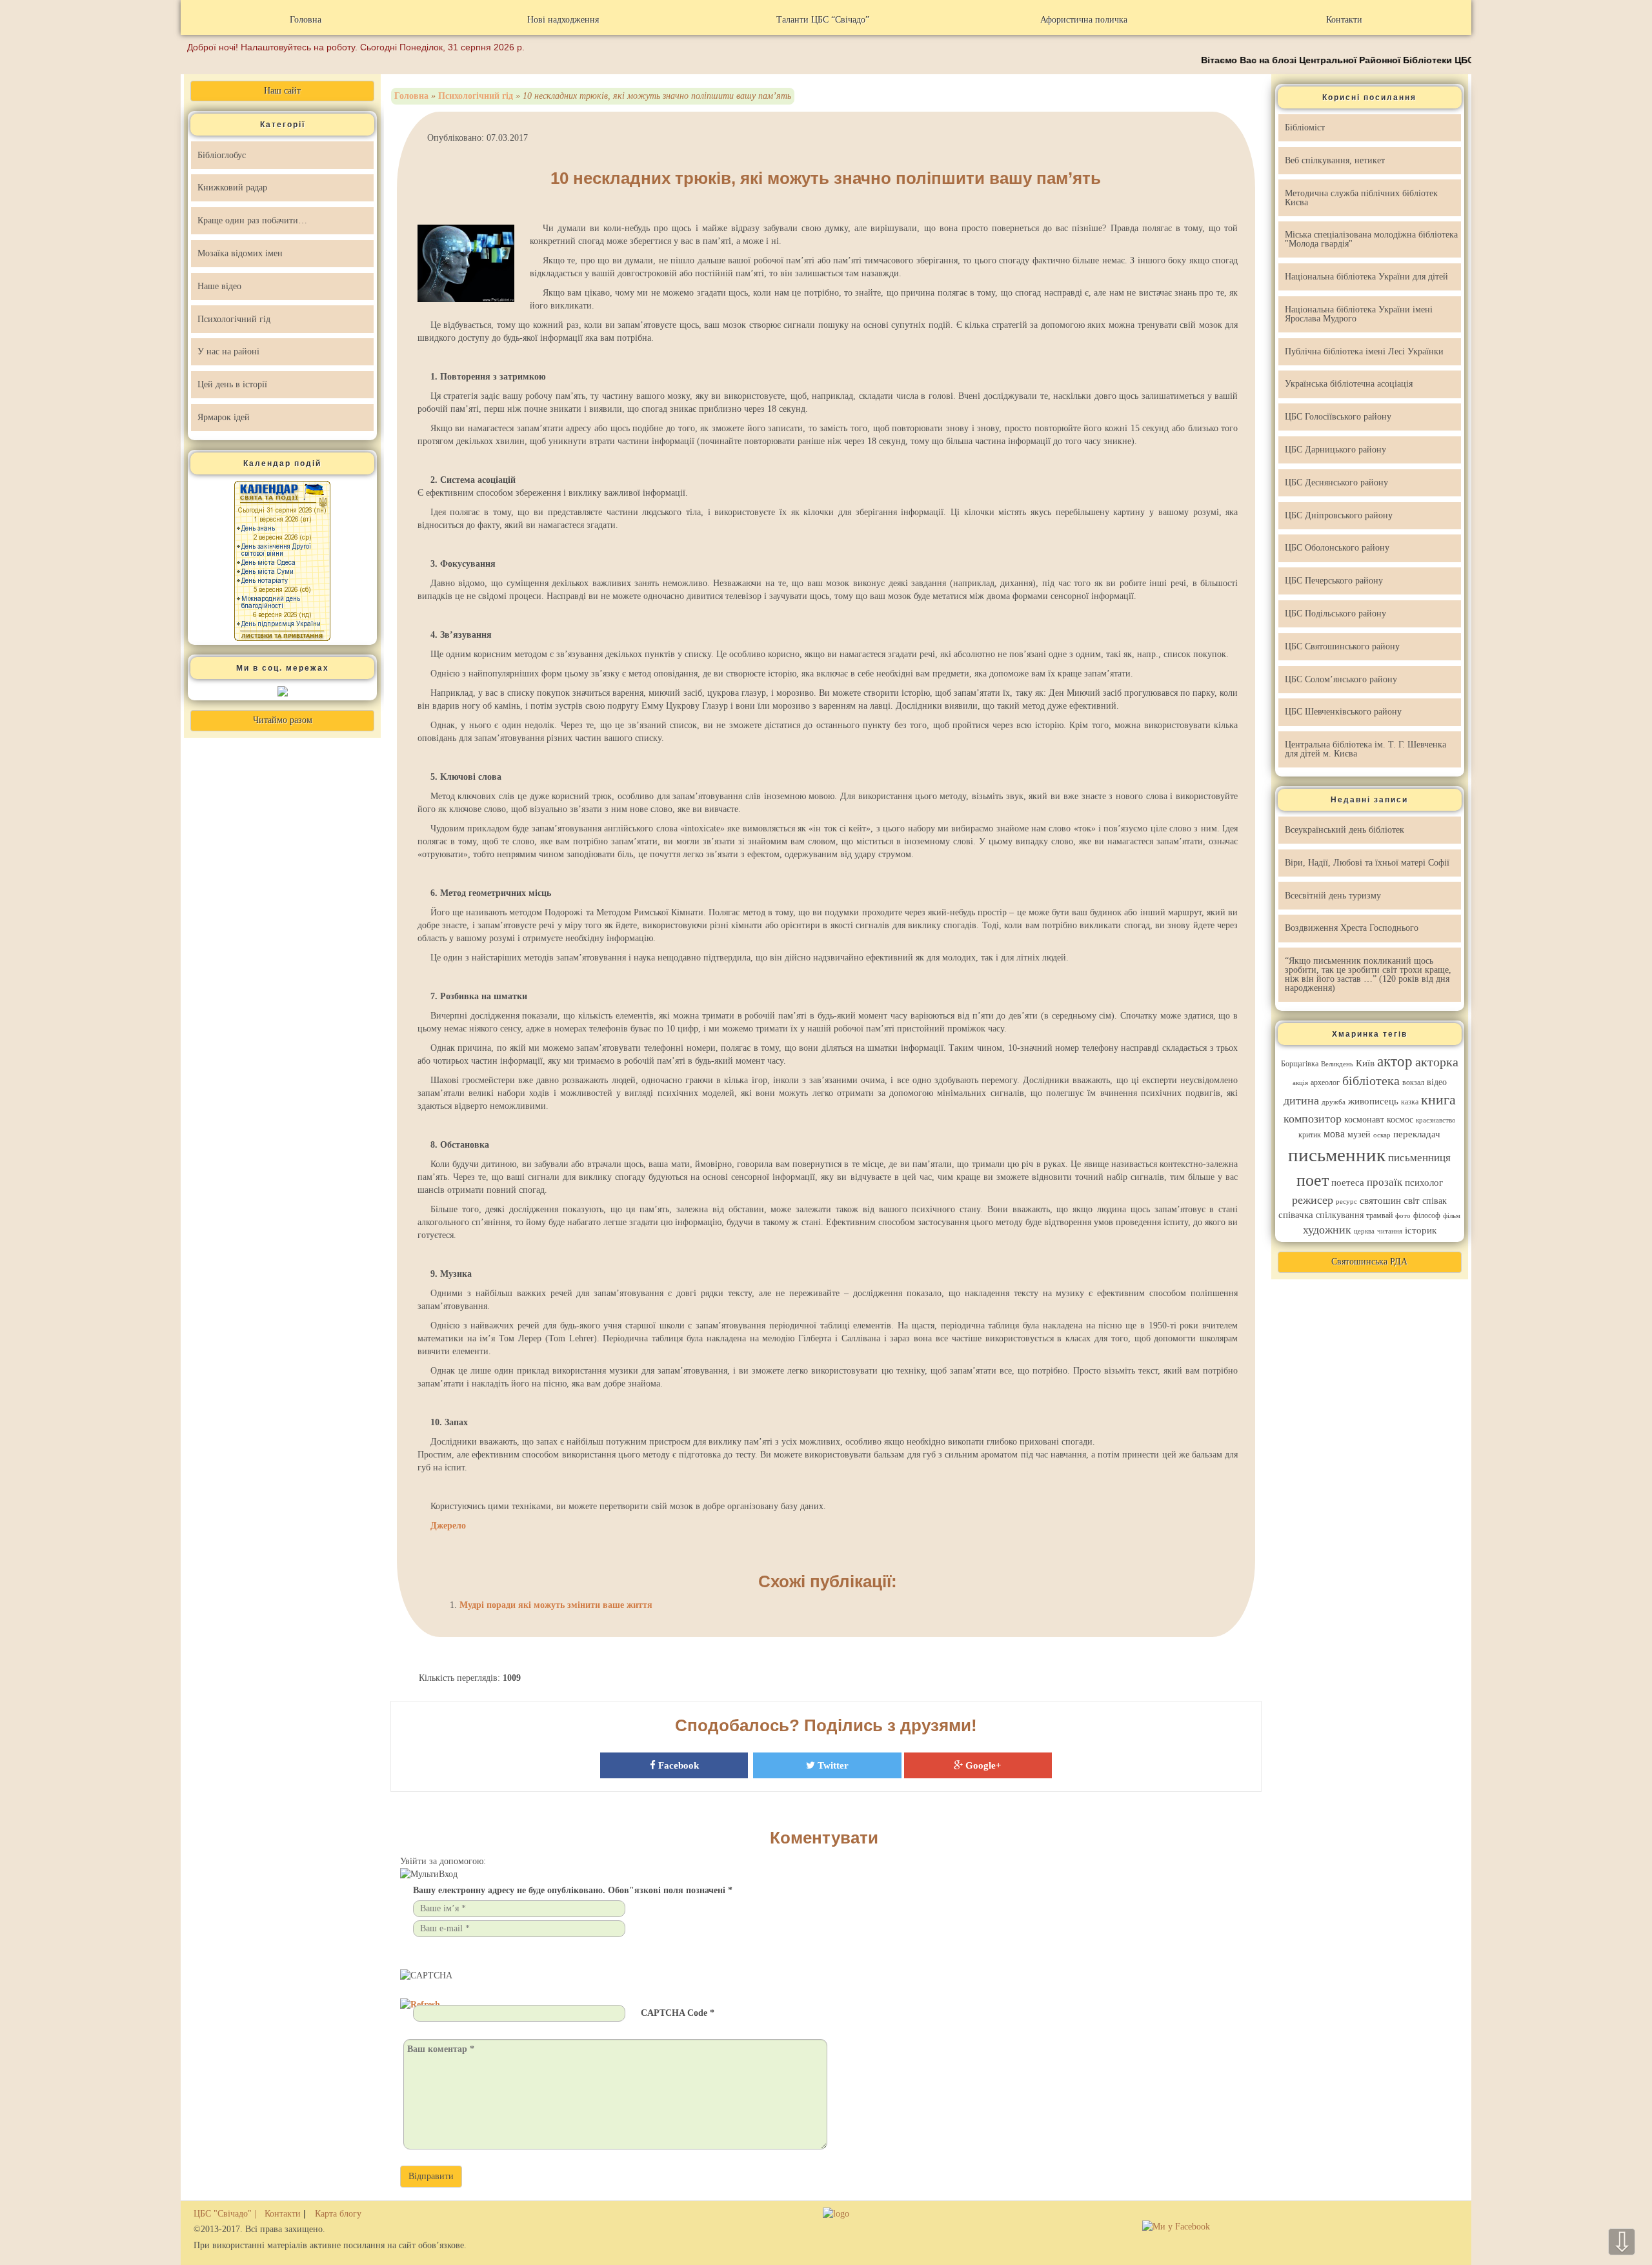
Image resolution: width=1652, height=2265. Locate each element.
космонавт (1364, 1120)
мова (1334, 1134)
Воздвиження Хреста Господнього (1352, 928)
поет (1313, 1180)
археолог (1325, 1082)
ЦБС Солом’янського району (1341, 679)
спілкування (1340, 1215)
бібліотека (1371, 1081)
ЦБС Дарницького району (1335, 450)
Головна (306, 20)
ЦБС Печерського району (1334, 581)
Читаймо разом (283, 720)
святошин (1380, 1201)
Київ (1365, 1063)
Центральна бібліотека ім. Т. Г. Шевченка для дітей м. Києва (1365, 749)
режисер (1313, 1200)
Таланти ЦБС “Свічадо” (823, 20)
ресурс (1346, 1202)
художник (1327, 1230)
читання (1390, 1231)
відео (1437, 1082)
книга (1438, 1100)
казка (1410, 1102)
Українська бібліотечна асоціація (1349, 384)
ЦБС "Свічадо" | (226, 2214)
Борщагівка (1300, 1064)
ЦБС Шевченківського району (1343, 712)
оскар (1382, 1135)
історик (1421, 1230)
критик (1310, 1135)
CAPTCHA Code (674, 2013)
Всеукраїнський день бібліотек (1345, 830)
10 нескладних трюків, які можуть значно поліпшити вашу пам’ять (826, 178)
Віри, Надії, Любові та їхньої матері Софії (1367, 863)
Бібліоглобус (222, 155)
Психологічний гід (234, 319)
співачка (1296, 1215)
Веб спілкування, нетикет (1335, 160)
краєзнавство (1436, 1120)
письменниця (1419, 1158)
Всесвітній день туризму (1333, 896)
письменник (1337, 1155)
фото (1403, 1216)
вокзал (1413, 1082)
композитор (1313, 1119)
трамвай (1379, 1215)
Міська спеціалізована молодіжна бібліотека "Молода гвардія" (1371, 239)
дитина (1301, 1101)
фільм (1452, 1216)
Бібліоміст (1305, 127)
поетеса (1348, 1183)
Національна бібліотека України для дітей (1366, 277)
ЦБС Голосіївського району (1338, 417)
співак (1435, 1201)
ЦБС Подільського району (1335, 614)
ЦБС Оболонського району (1337, 548)
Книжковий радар (232, 188)
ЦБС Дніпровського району (1339, 515)
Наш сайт (282, 91)
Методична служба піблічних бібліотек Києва (1361, 198)
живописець (1373, 1101)
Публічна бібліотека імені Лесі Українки (1364, 351)
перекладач (1417, 1134)
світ (1412, 1201)
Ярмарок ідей (224, 417)
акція (1300, 1083)
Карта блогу (338, 2214)
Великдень (1337, 1064)
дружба (1334, 1102)
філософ (1427, 1215)
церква (1364, 1231)
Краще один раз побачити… (252, 220)
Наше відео (219, 286)
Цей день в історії (232, 384)
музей (1359, 1134)
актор (1395, 1061)
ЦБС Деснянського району (1336, 482)
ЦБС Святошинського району (1342, 646)
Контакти (1344, 20)
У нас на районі (228, 351)
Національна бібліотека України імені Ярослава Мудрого (1359, 314)
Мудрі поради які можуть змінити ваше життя (556, 1605)
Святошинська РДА (1369, 1262)
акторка (1437, 1062)
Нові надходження (563, 20)
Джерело (448, 1526)
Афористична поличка (1084, 20)
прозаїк (1385, 1182)
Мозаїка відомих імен (240, 253)
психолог (1424, 1183)
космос (1400, 1120)
